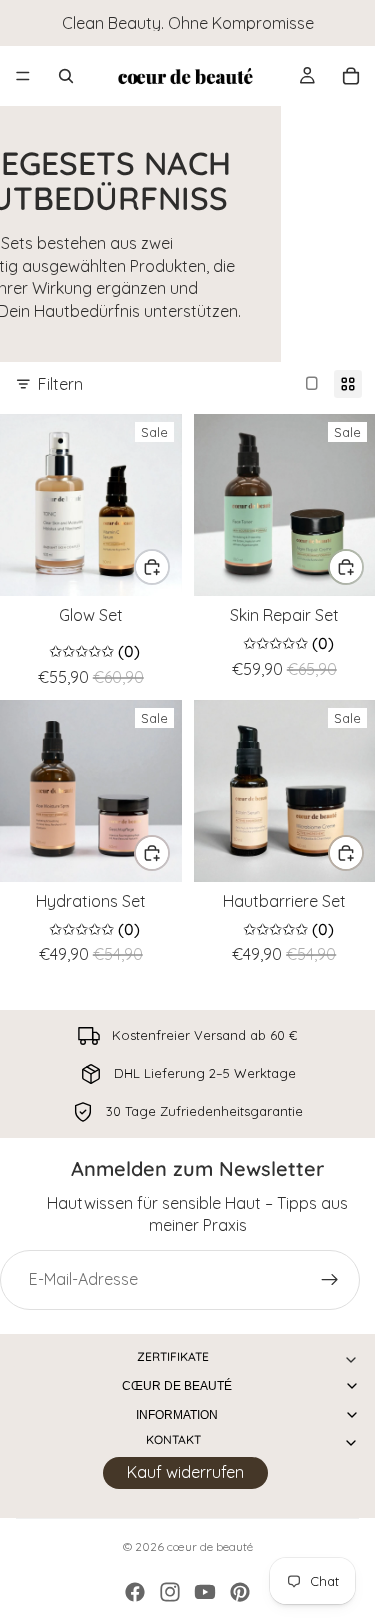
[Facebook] (135, 1592)
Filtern (60, 384)
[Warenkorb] (351, 76)
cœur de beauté (210, 1546)
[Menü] (23, 76)
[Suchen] (66, 76)
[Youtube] (205, 1592)
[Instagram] (170, 1592)
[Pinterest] (240, 1592)
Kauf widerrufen (185, 1472)
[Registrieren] (330, 1280)
